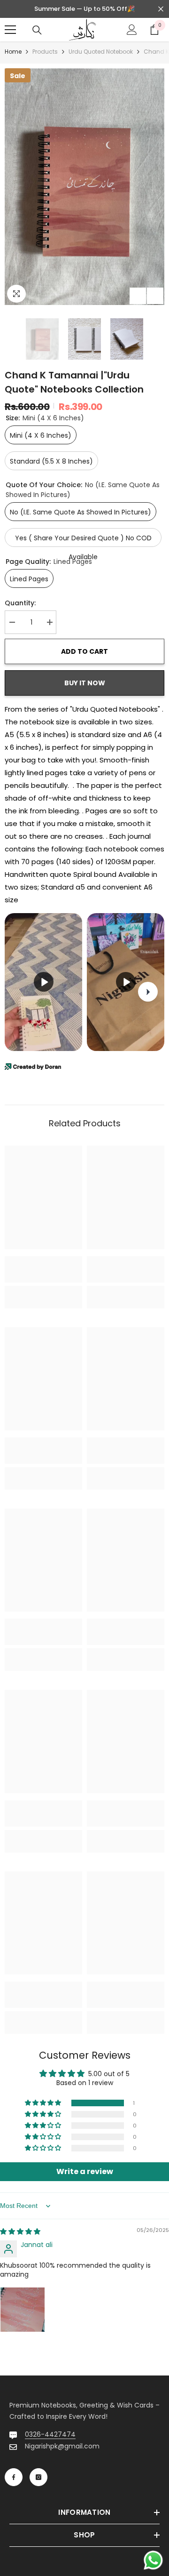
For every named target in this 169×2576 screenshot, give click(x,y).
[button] (138, 296)
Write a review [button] (85, 2171)
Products (45, 52)
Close (161, 9)
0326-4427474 (50, 2434)
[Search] (37, 30)
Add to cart (85, 651)
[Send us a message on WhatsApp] (153, 2560)
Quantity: (20, 603)
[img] (20, 2231)
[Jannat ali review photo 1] (23, 2310)
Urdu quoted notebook (101, 52)
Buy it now (85, 683)
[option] (84, 187)
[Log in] (132, 30)
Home (13, 52)
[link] (43, 1269)
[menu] (10, 30)
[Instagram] (38, 2477)
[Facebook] (14, 2477)
